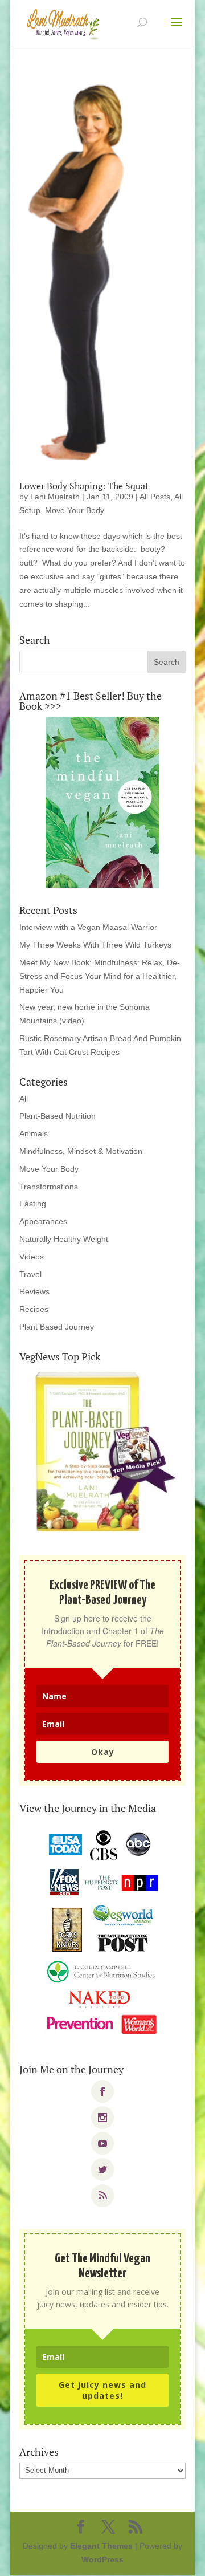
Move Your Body (75, 510)
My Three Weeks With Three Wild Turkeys (95, 945)
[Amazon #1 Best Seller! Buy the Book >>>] (102, 802)
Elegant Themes (101, 2546)
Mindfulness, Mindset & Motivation (81, 1151)
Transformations (49, 1187)
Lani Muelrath (55, 497)
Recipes (34, 1309)
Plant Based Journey (57, 1327)
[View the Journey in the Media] (102, 1933)
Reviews (34, 1291)
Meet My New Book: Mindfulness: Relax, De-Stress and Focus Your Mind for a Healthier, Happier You (100, 976)
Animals (34, 1133)
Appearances (43, 1221)
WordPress (102, 2559)
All (24, 1099)
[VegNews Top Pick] (102, 1453)
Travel (30, 1274)
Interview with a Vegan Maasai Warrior (88, 927)
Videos (32, 1257)
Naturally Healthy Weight (64, 1239)
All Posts (155, 497)
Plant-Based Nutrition (58, 1116)
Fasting (33, 1204)
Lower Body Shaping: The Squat (84, 486)
